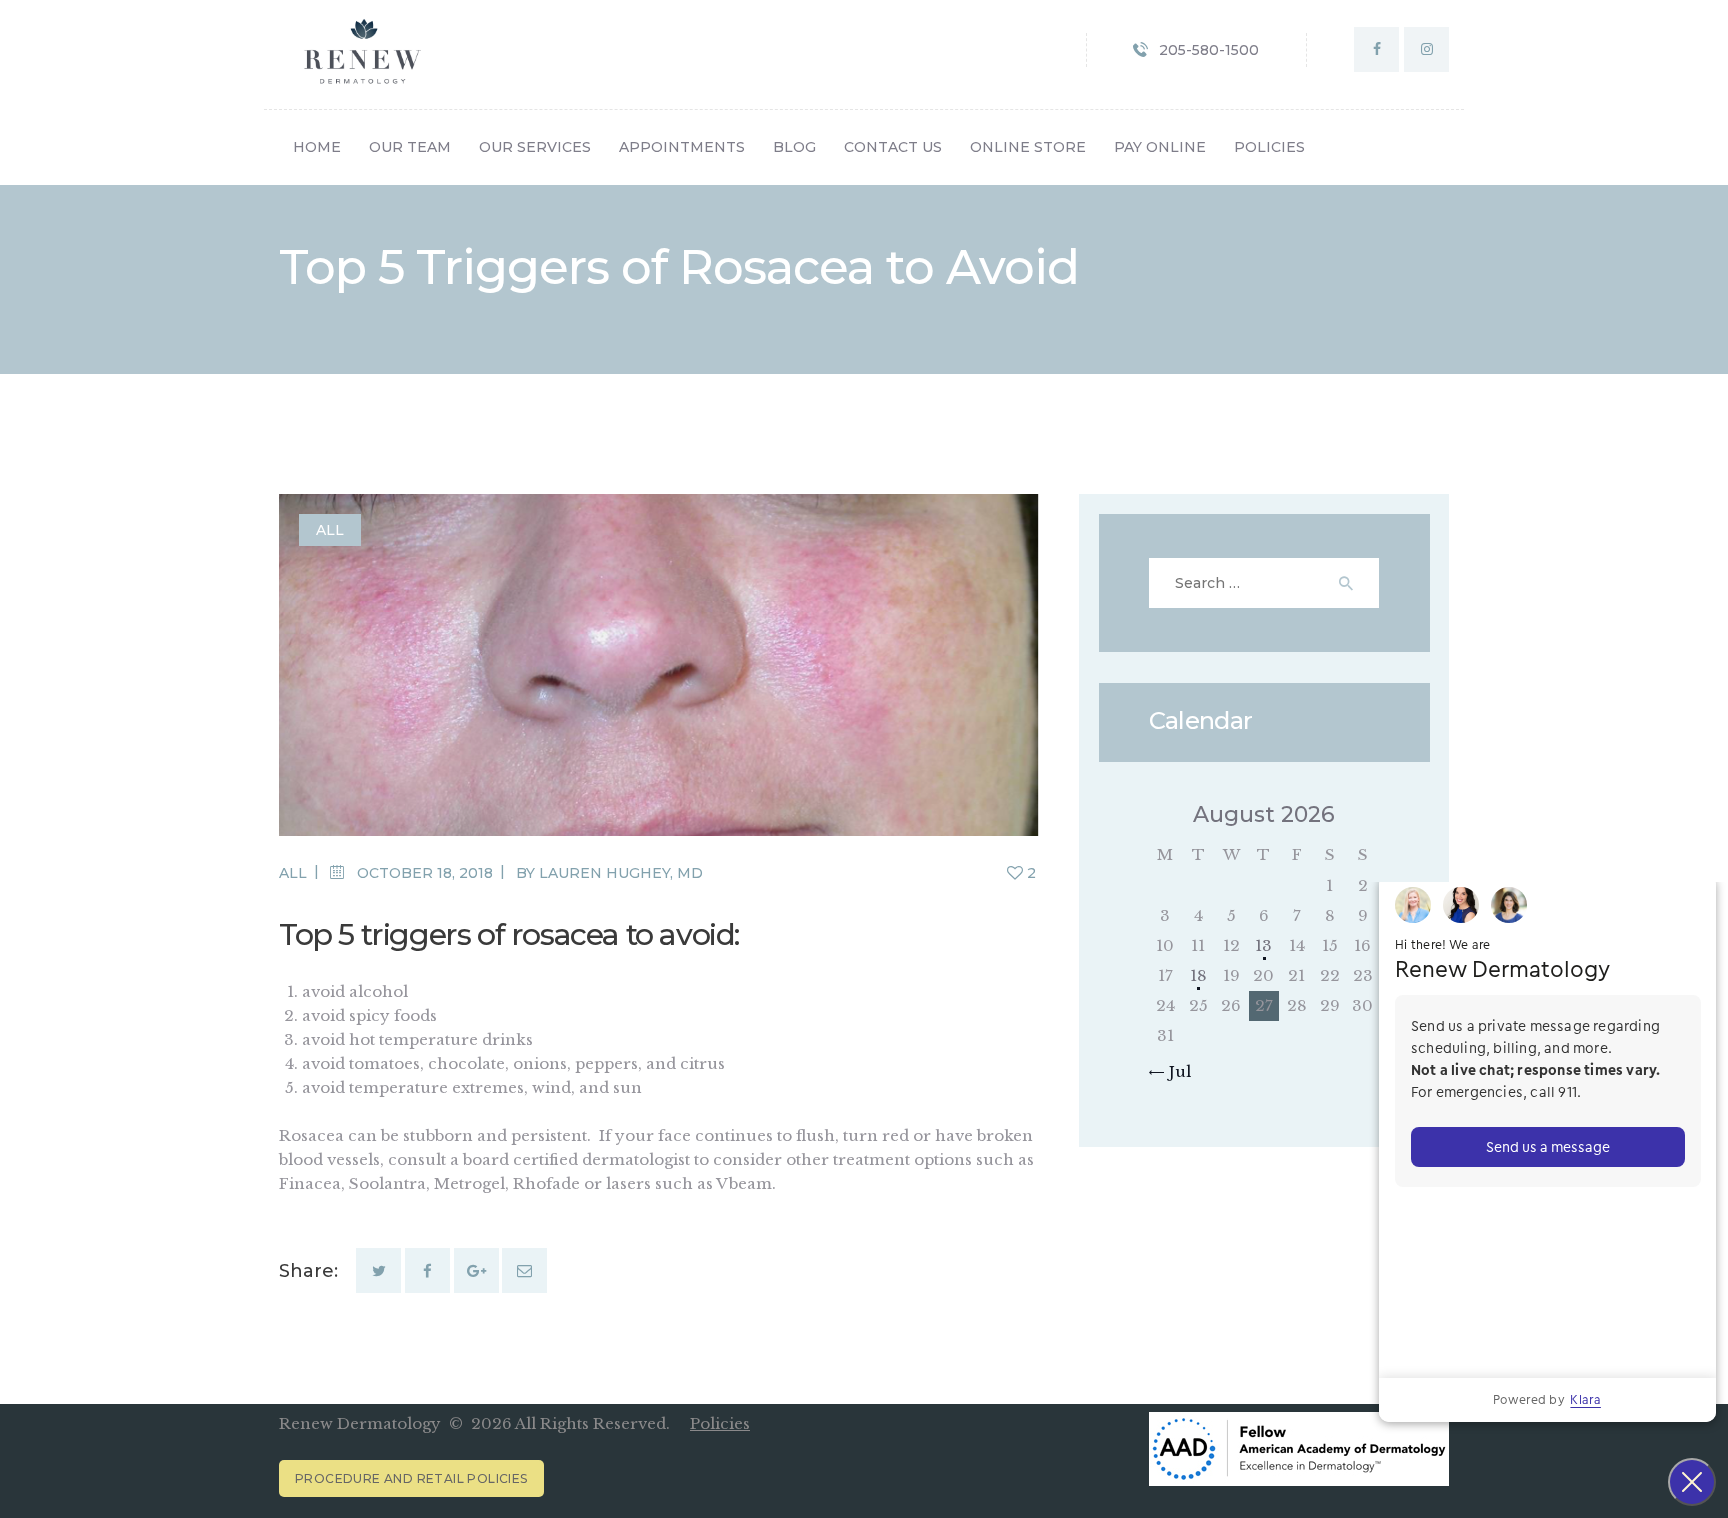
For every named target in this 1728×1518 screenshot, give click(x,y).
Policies (720, 1423)
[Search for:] (1264, 582)
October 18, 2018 (425, 873)
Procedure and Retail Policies (411, 1478)
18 (1198, 975)
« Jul (1174, 1071)
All (330, 530)
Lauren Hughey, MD (621, 873)
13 (1263, 945)
